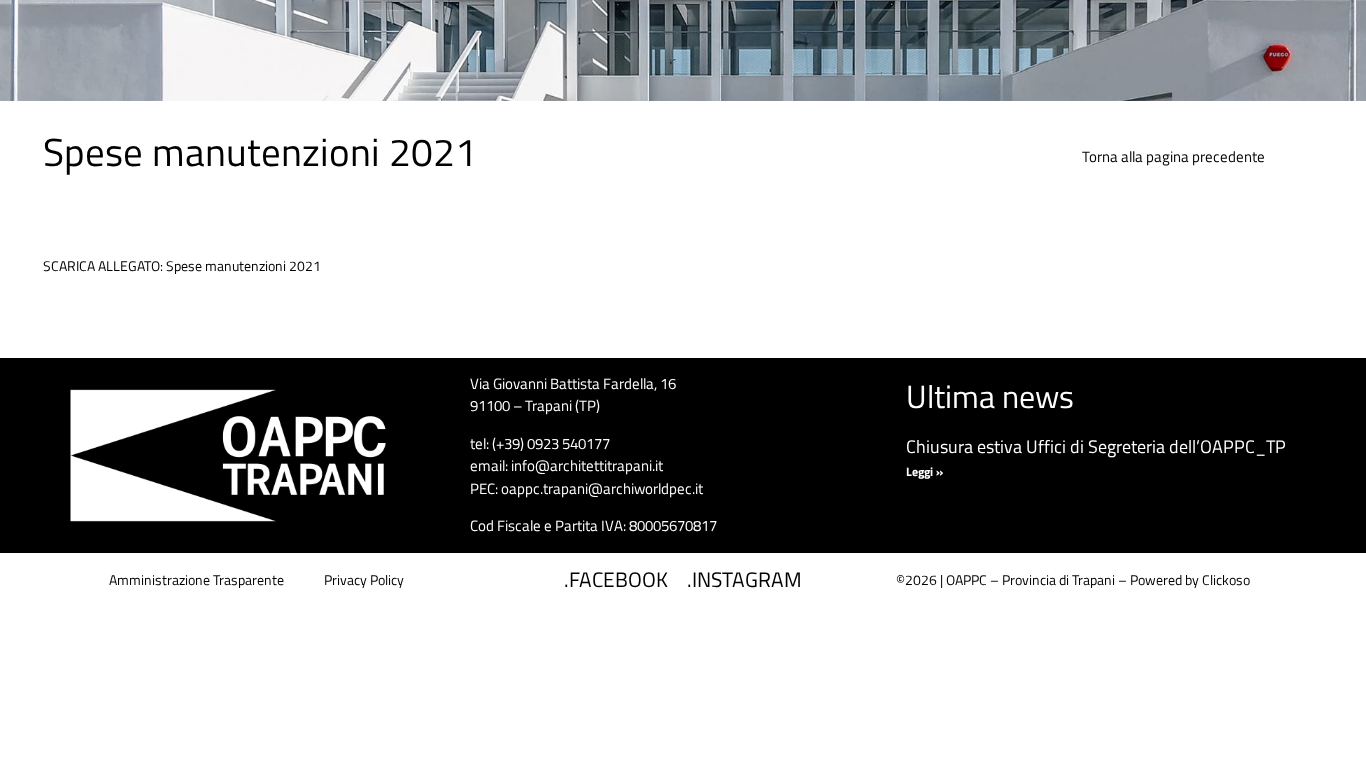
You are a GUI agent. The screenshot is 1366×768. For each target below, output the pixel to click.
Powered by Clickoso (1190, 579)
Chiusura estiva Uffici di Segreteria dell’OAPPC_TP (1096, 446)
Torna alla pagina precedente (1173, 156)
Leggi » (924, 471)
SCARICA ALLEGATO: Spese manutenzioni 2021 (182, 265)
